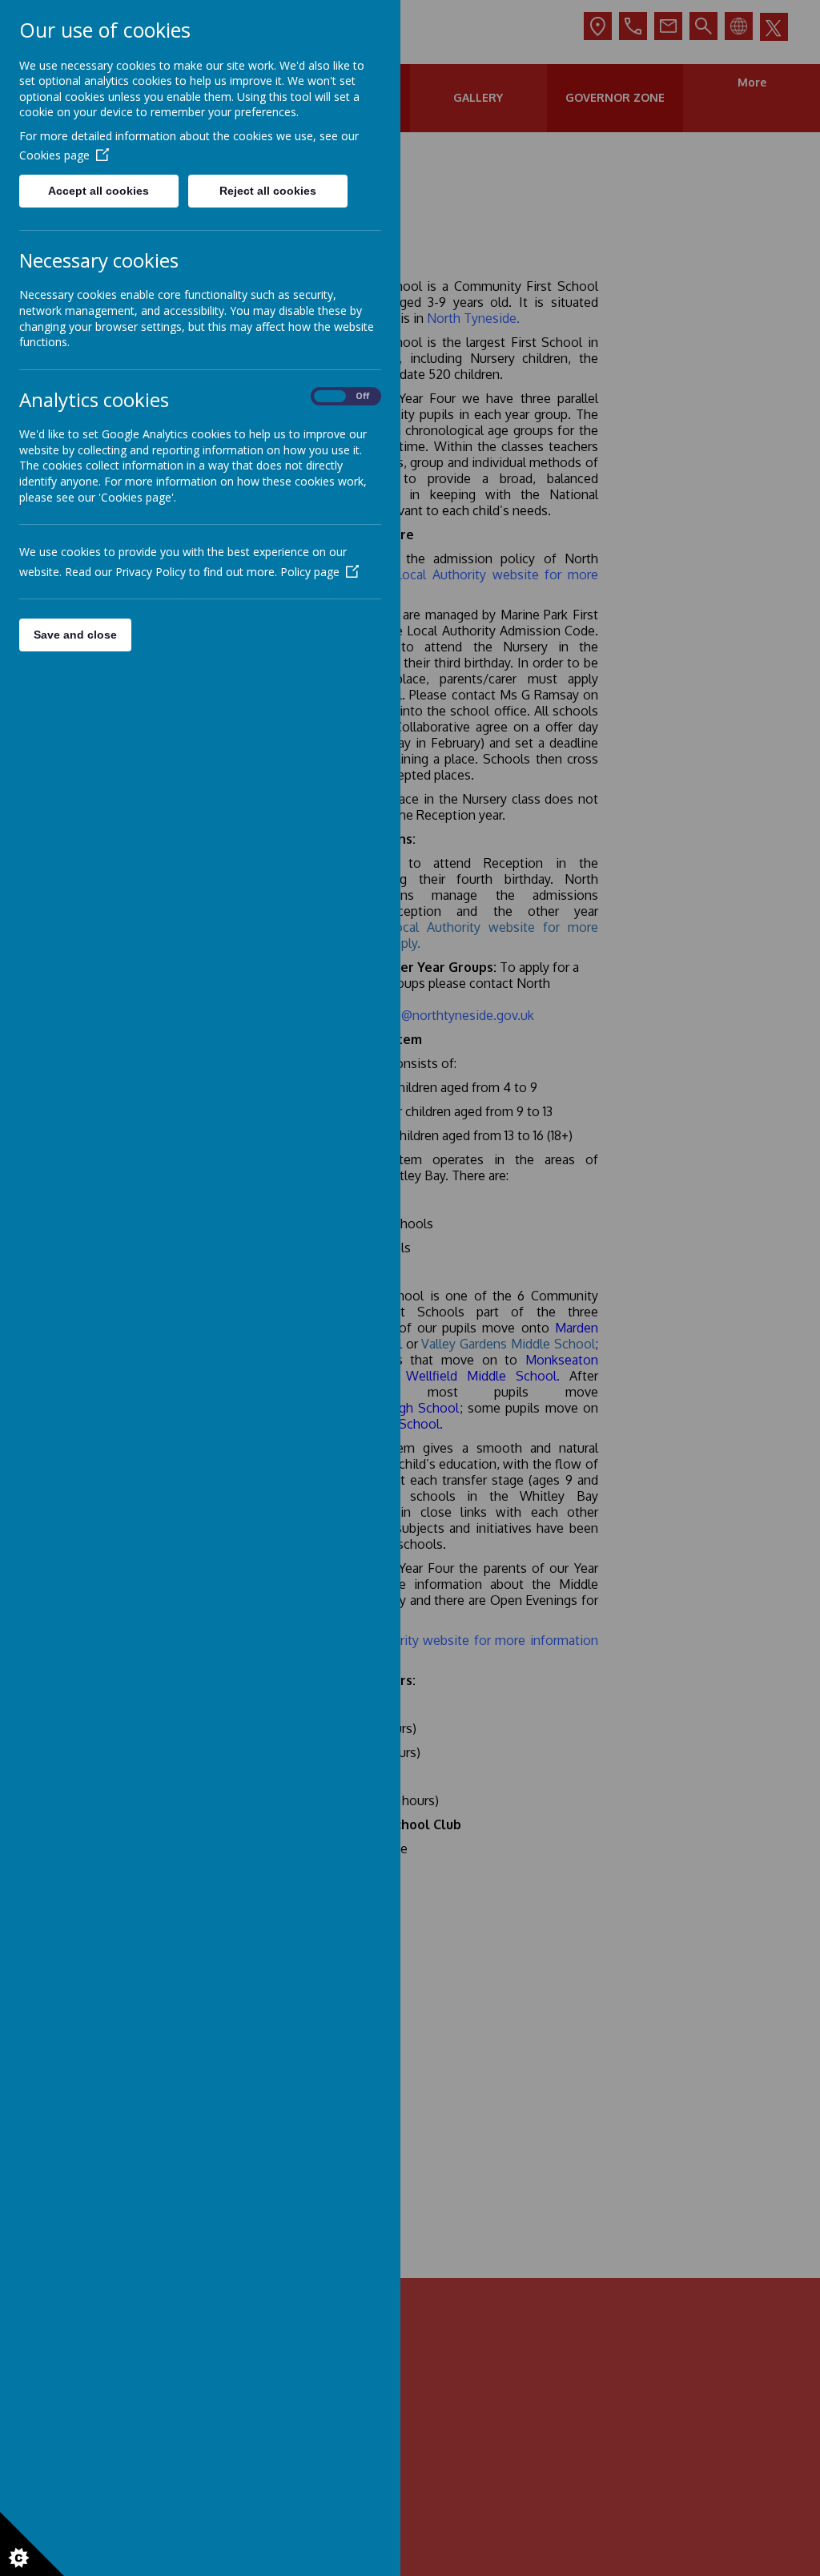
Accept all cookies (98, 191)
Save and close (75, 635)
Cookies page (54, 155)
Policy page (310, 572)
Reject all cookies (268, 191)
